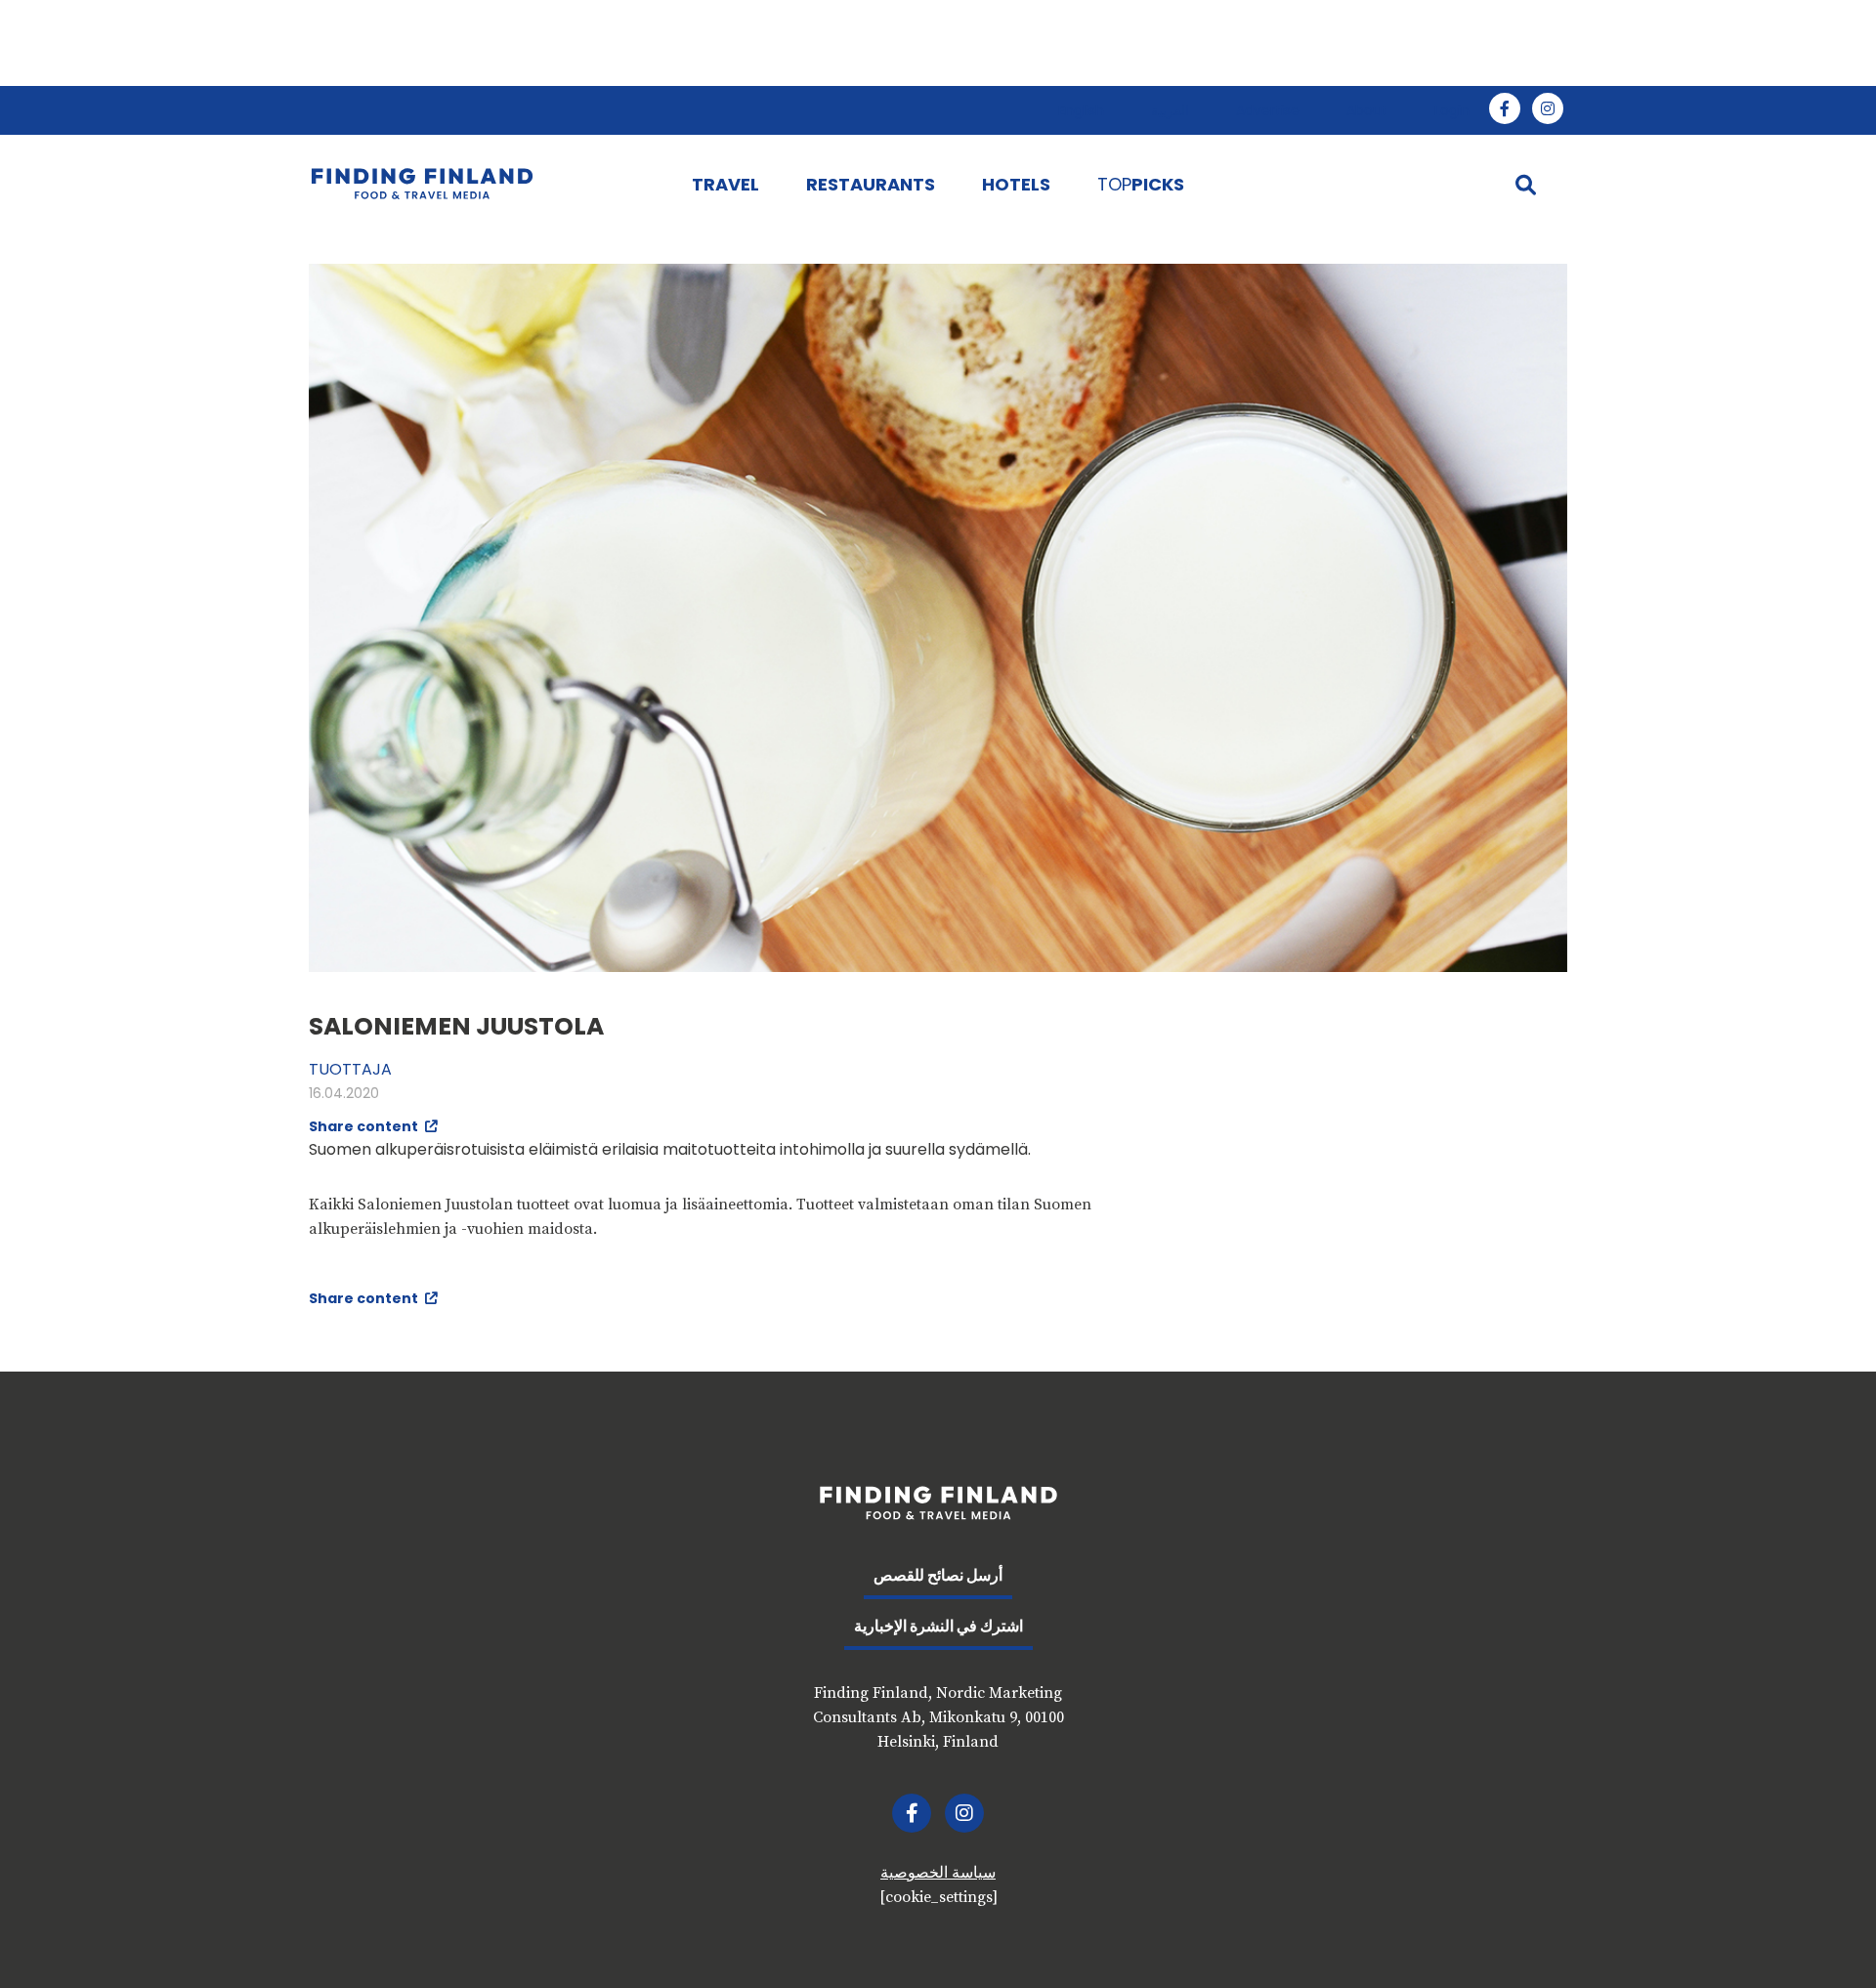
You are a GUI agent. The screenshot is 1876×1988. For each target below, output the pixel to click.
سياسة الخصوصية (938, 1873)
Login (1452, 110)
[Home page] (481, 184)
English (1081, 110)
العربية (1170, 110)
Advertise (1268, 110)
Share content (365, 1126)
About (1367, 110)
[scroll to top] (1820, 1932)
